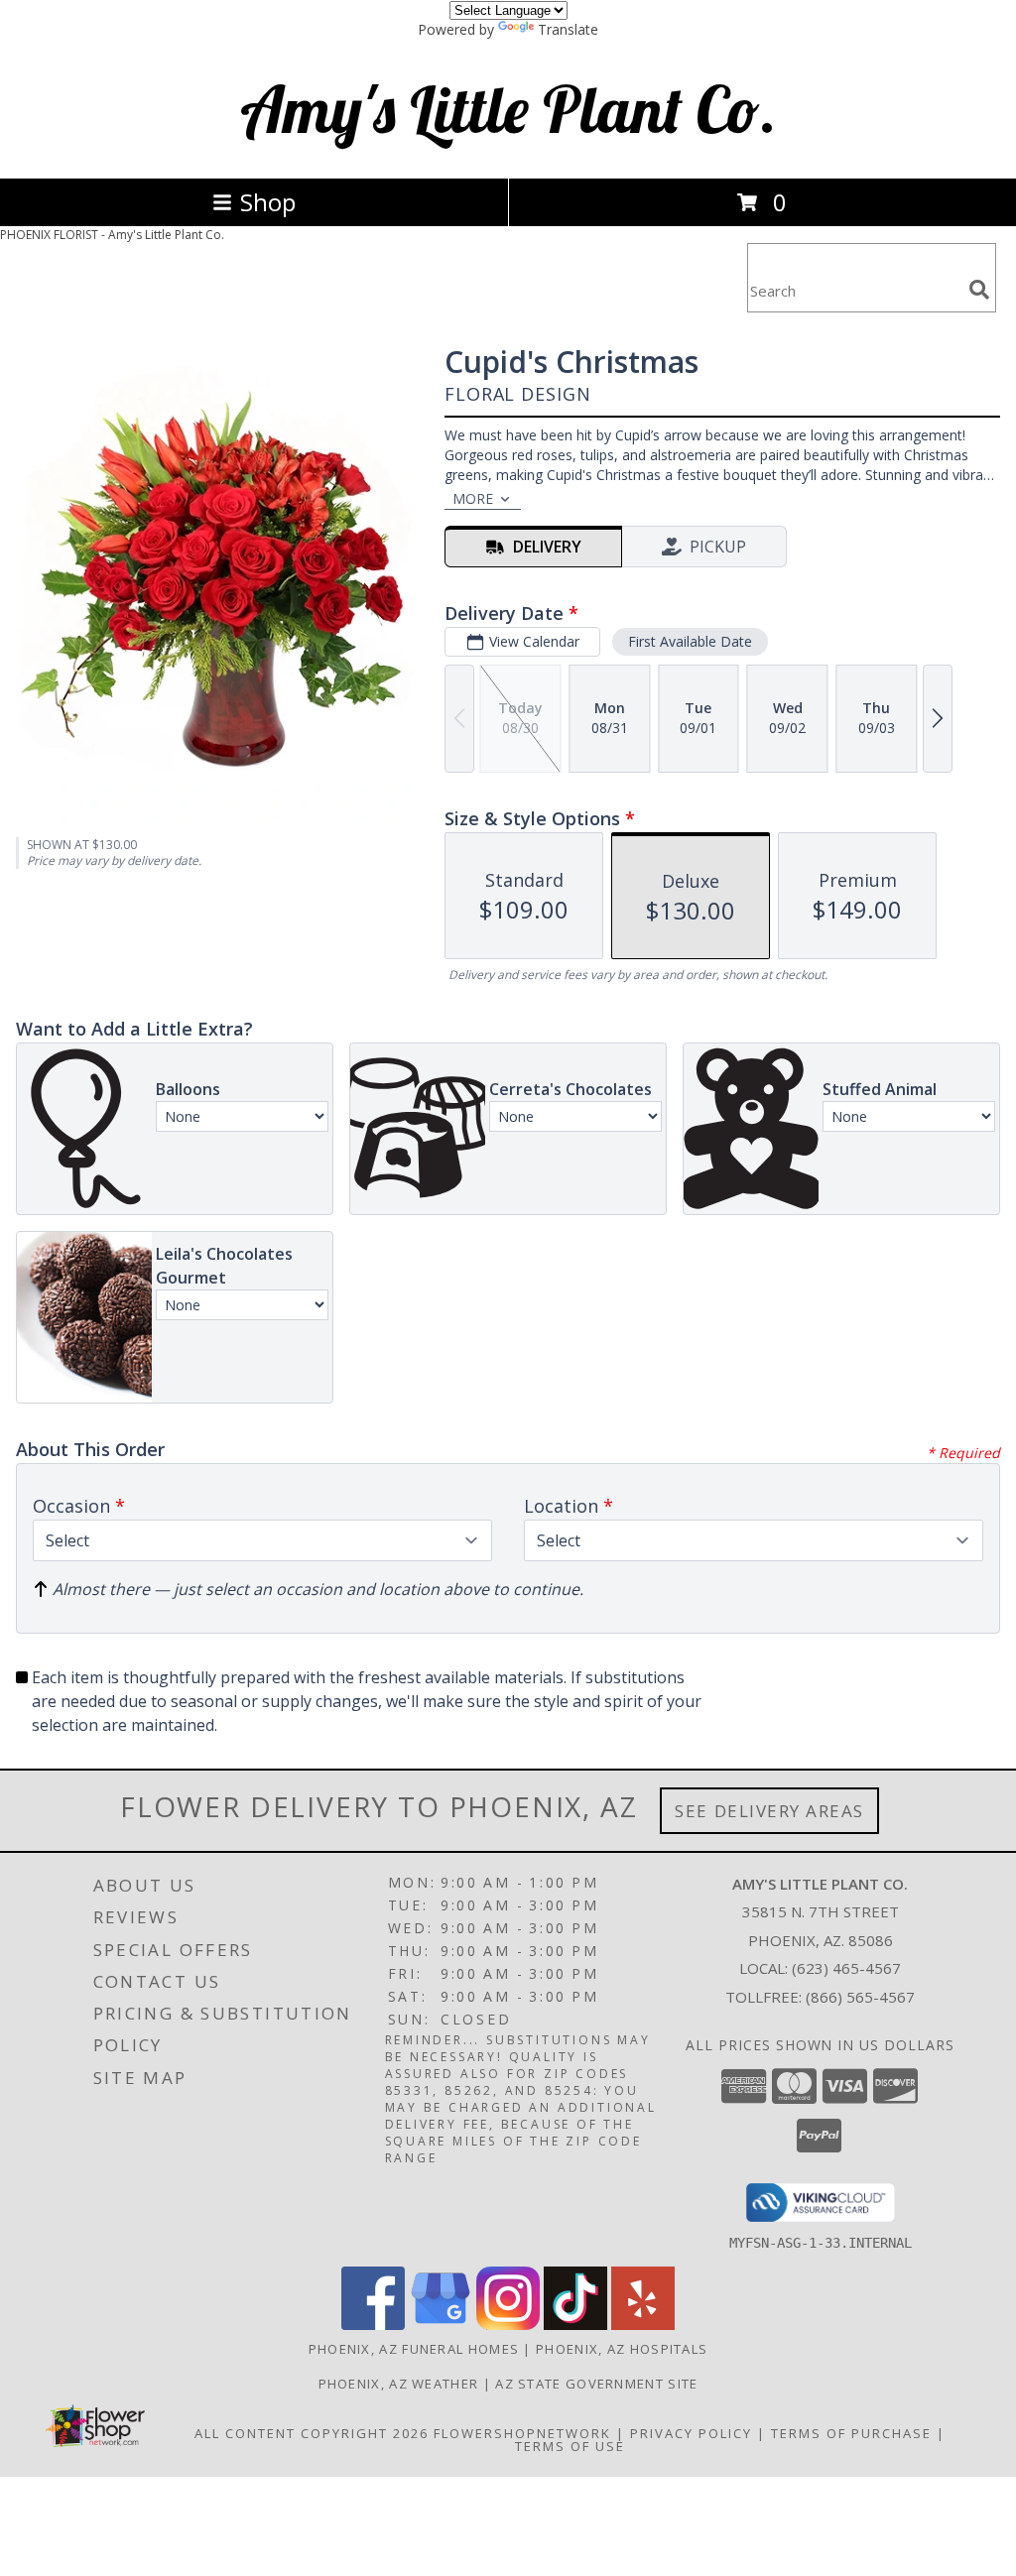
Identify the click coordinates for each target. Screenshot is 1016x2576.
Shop (268, 202)
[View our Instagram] (508, 2325)
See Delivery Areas (769, 1811)
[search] (979, 290)
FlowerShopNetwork (522, 2433)
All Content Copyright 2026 (312, 2433)
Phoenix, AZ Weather (399, 2384)
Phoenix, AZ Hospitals (622, 2349)
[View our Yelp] (643, 2325)
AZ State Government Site (596, 2384)
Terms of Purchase (851, 2433)
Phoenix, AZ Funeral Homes (414, 2349)
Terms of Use (570, 2446)
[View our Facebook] (373, 2325)
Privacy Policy (691, 2433)
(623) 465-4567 (846, 1968)
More (473, 498)
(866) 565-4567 (860, 1997)
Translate (568, 29)
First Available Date (690, 641)
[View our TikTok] (575, 2325)
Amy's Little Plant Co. (508, 109)
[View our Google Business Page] (441, 2325)
